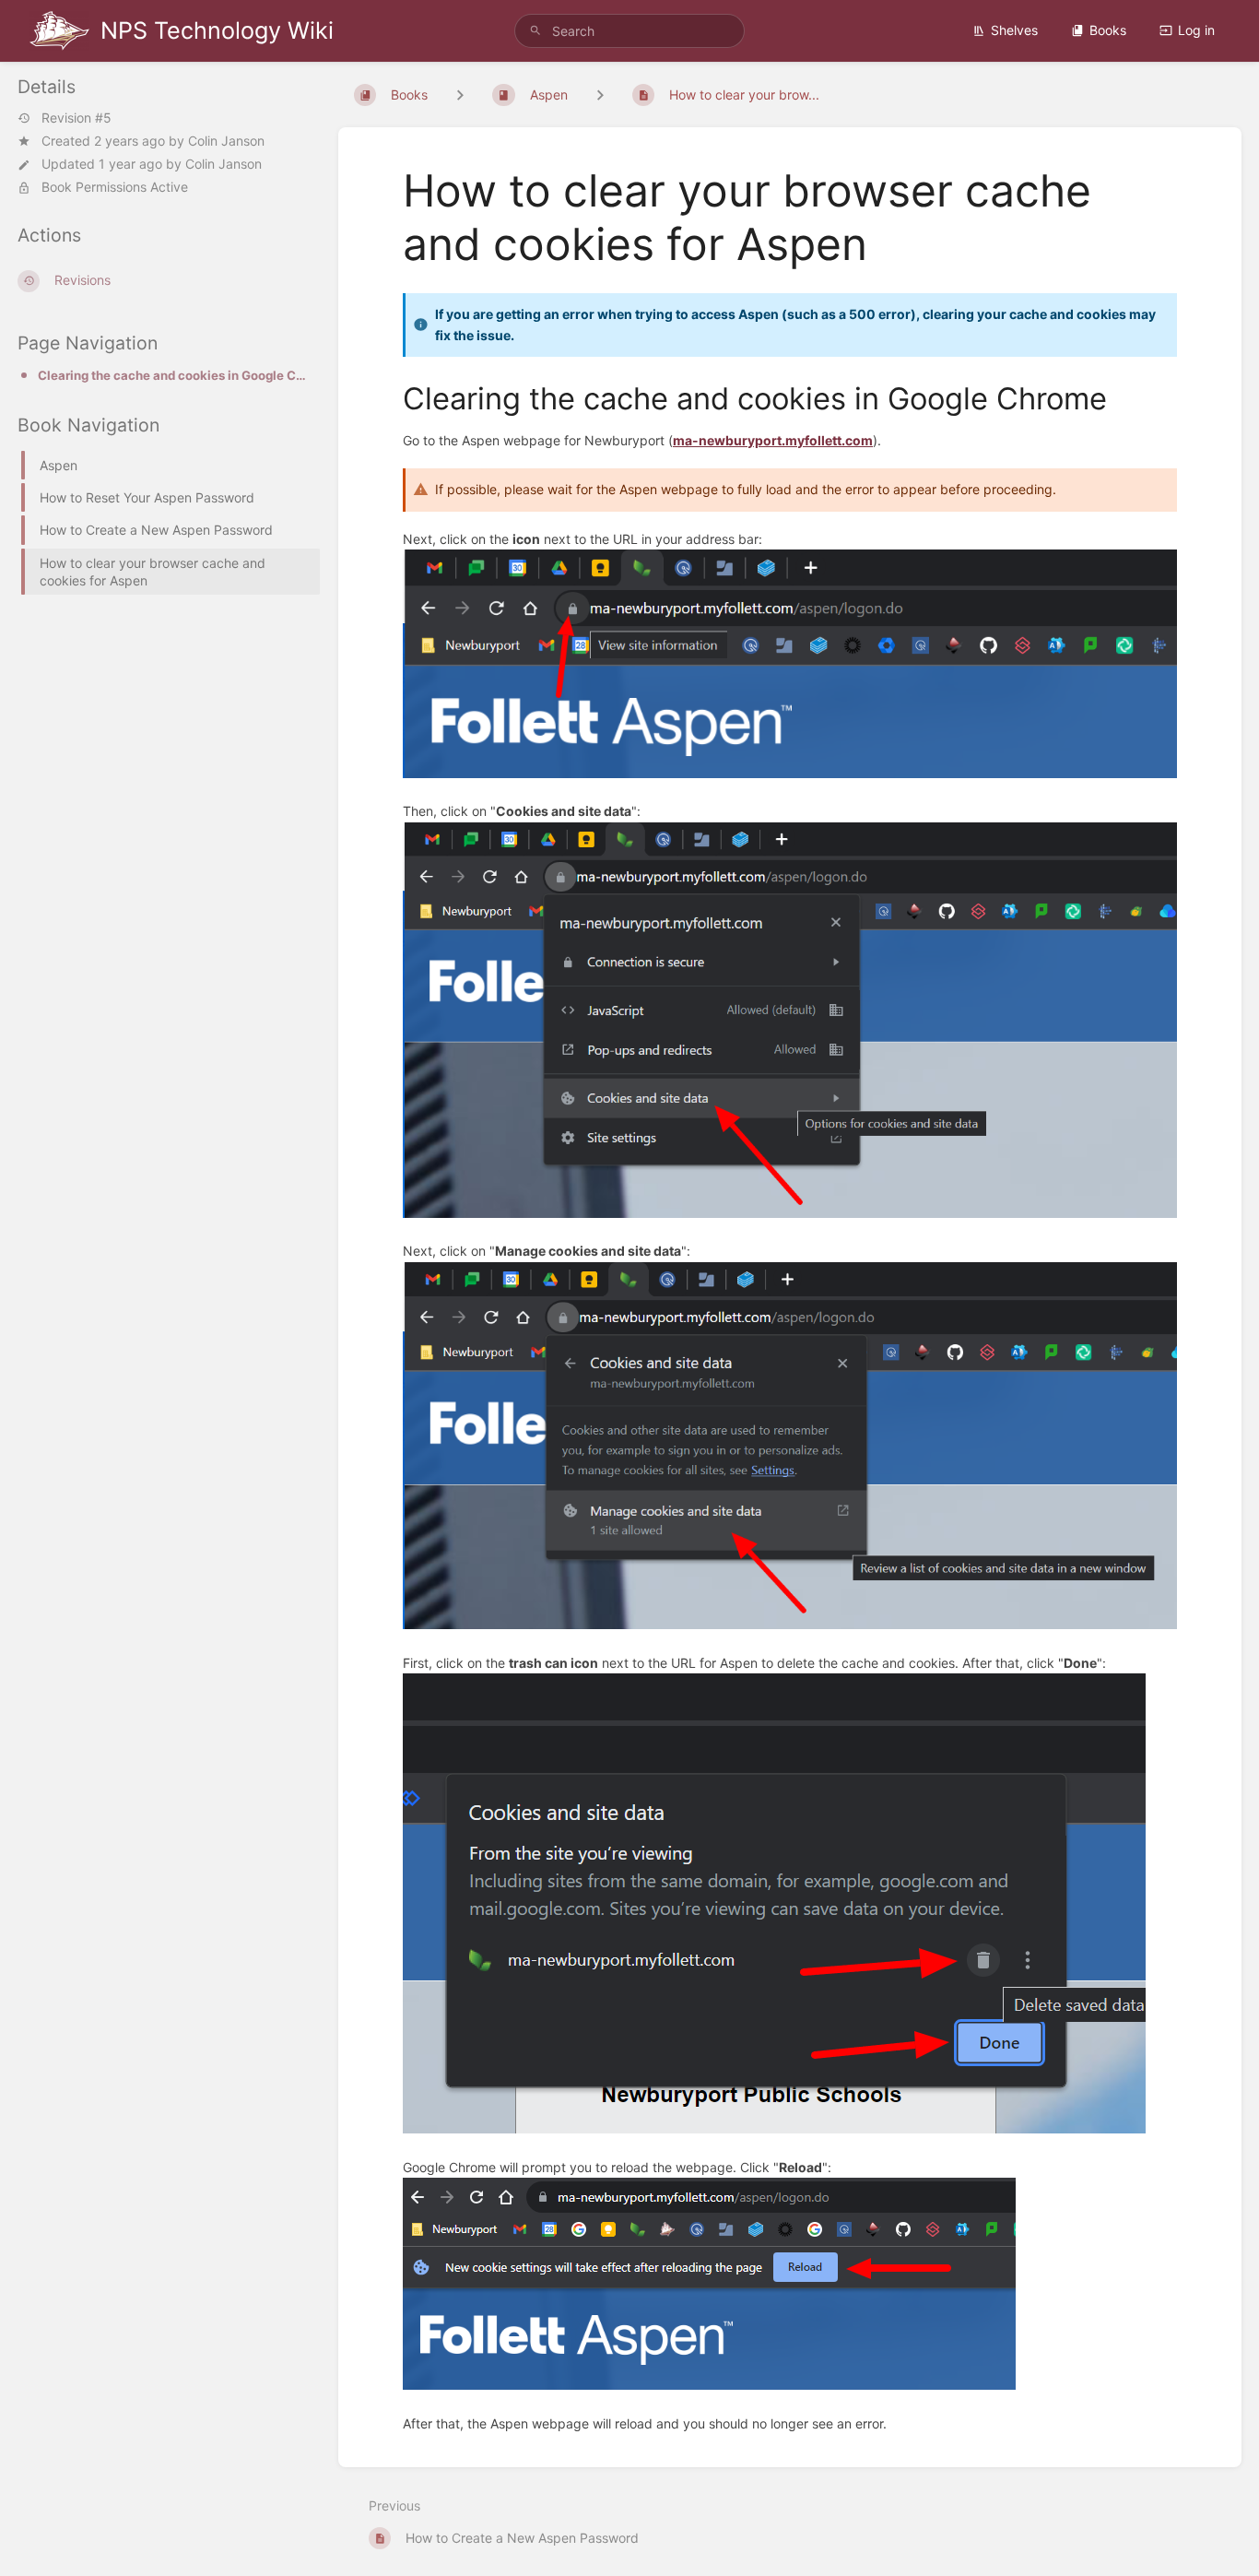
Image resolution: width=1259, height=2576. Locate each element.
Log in (1196, 30)
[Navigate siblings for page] (600, 95)
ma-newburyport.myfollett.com (773, 440)
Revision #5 (76, 118)
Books (1108, 30)
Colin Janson (226, 141)
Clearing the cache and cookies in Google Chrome (173, 375)
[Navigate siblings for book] (460, 95)
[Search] (535, 31)
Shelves (1014, 30)
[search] (630, 31)
